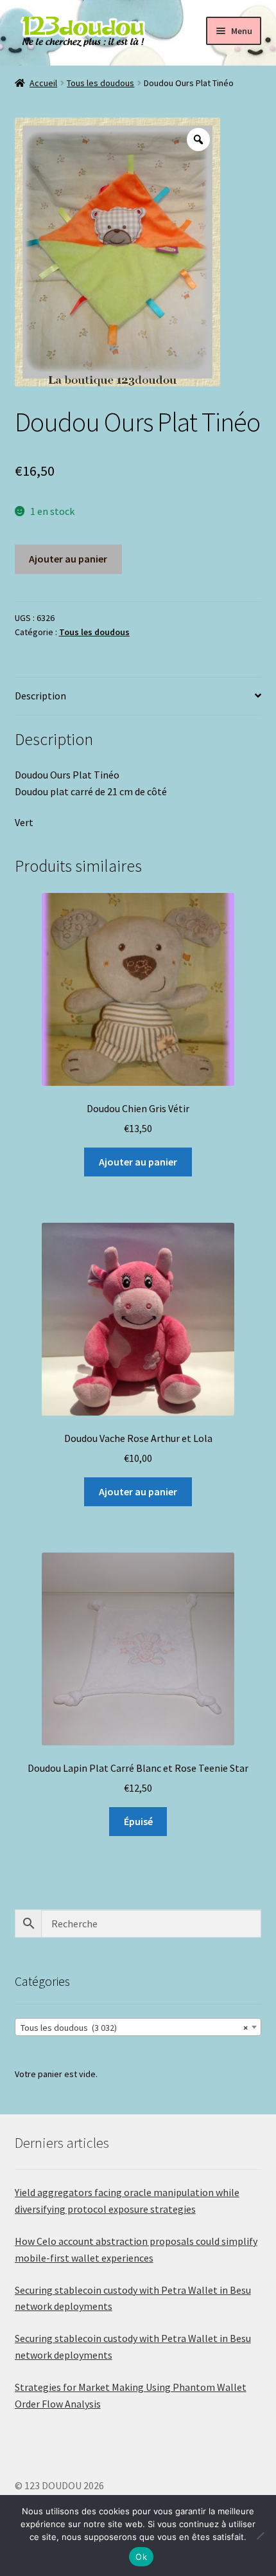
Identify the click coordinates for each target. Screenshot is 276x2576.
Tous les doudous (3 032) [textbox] (134, 2028)
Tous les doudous (100, 83)
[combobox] (138, 2027)
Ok (141, 2557)
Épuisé (138, 1821)
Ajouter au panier (68, 559)
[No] (260, 2535)
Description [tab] (40, 696)
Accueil (43, 83)
